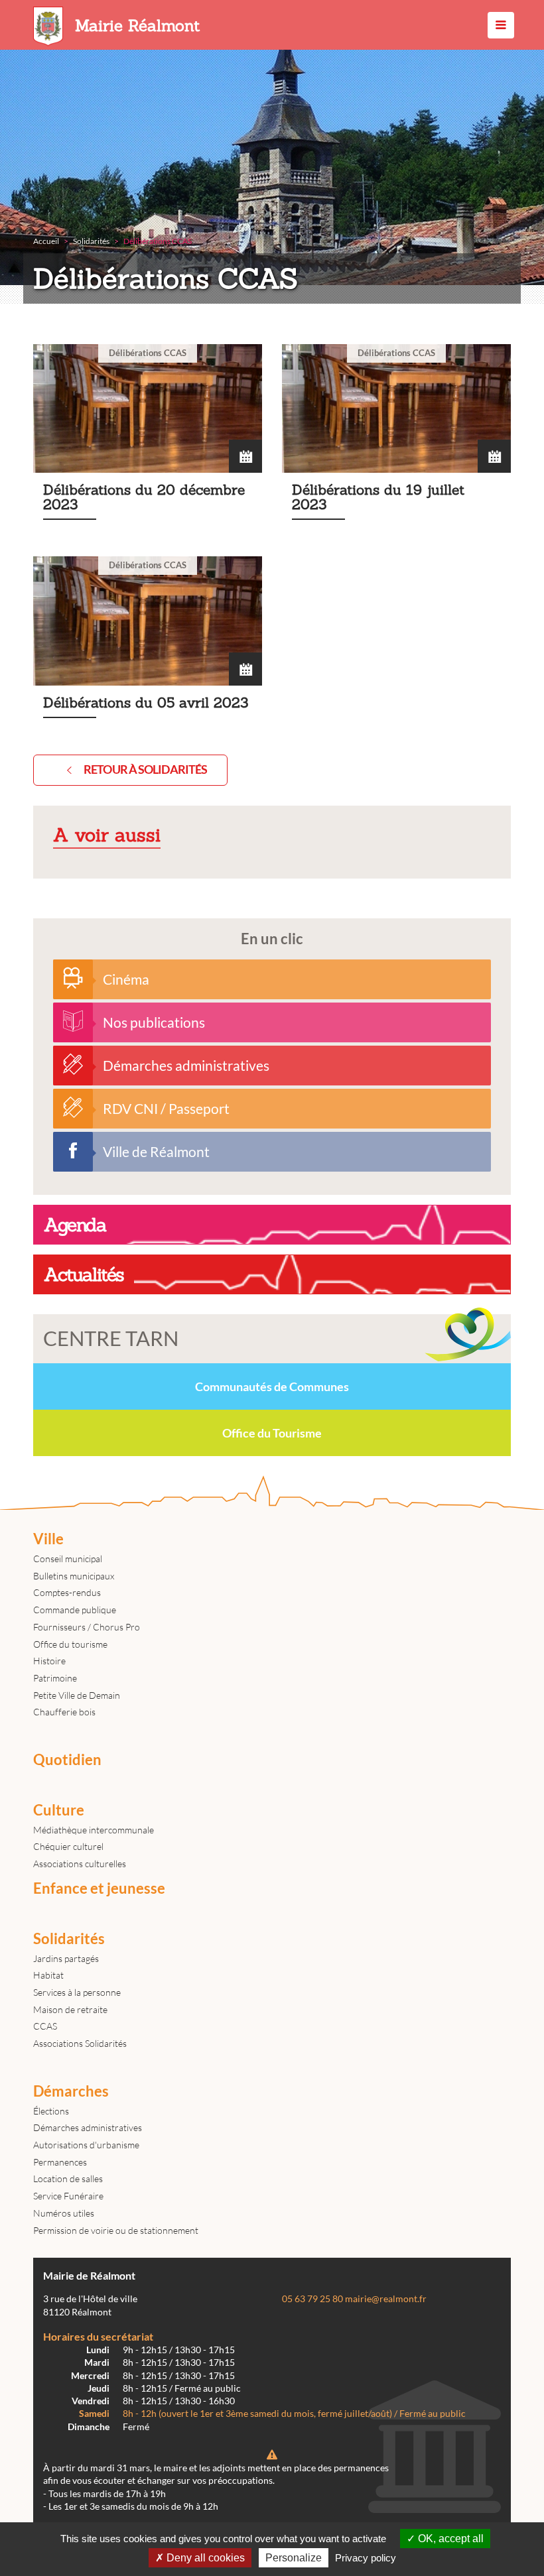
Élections (51, 2111)
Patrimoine (55, 1678)
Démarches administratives (88, 2127)
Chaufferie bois (64, 1712)
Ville (48, 1539)
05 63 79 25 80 (312, 2299)
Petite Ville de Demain (77, 1695)
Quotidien (67, 1760)
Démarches (71, 2091)
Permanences (60, 2162)
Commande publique (75, 1610)
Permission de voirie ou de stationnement (116, 2230)
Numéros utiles (64, 2213)
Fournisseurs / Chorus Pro (87, 1627)
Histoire (49, 1661)
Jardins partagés (66, 1958)
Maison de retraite (70, 2009)
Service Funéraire (68, 2196)
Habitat (48, 1975)
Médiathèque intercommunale (94, 1830)
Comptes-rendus (67, 1592)
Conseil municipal (68, 1559)
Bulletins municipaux (74, 1576)
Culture (59, 1810)
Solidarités (69, 1939)
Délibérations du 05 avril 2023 (148, 645)
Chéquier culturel (68, 1846)
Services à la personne (77, 1992)
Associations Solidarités (80, 2043)
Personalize (294, 2558)
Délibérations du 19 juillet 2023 (396, 440)
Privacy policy (366, 2558)
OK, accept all (449, 2539)
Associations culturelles (80, 1864)
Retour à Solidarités (145, 769)
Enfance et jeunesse (99, 1888)
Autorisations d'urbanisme (86, 2145)
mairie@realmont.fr (386, 2299)
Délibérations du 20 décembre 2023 (148, 440)
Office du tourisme (70, 1644)
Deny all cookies (204, 2558)
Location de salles (68, 2178)
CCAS (45, 2026)
